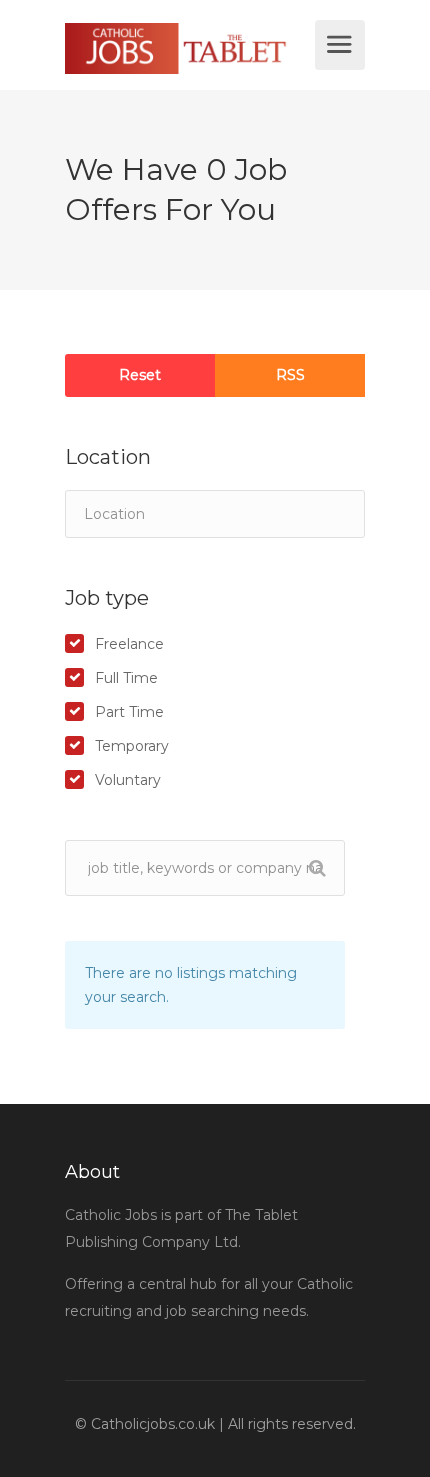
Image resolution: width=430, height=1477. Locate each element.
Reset (140, 375)
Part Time (129, 712)
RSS (290, 375)
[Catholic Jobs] (187, 48)
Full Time (126, 678)
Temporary (132, 746)
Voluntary (128, 780)
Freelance (129, 644)
